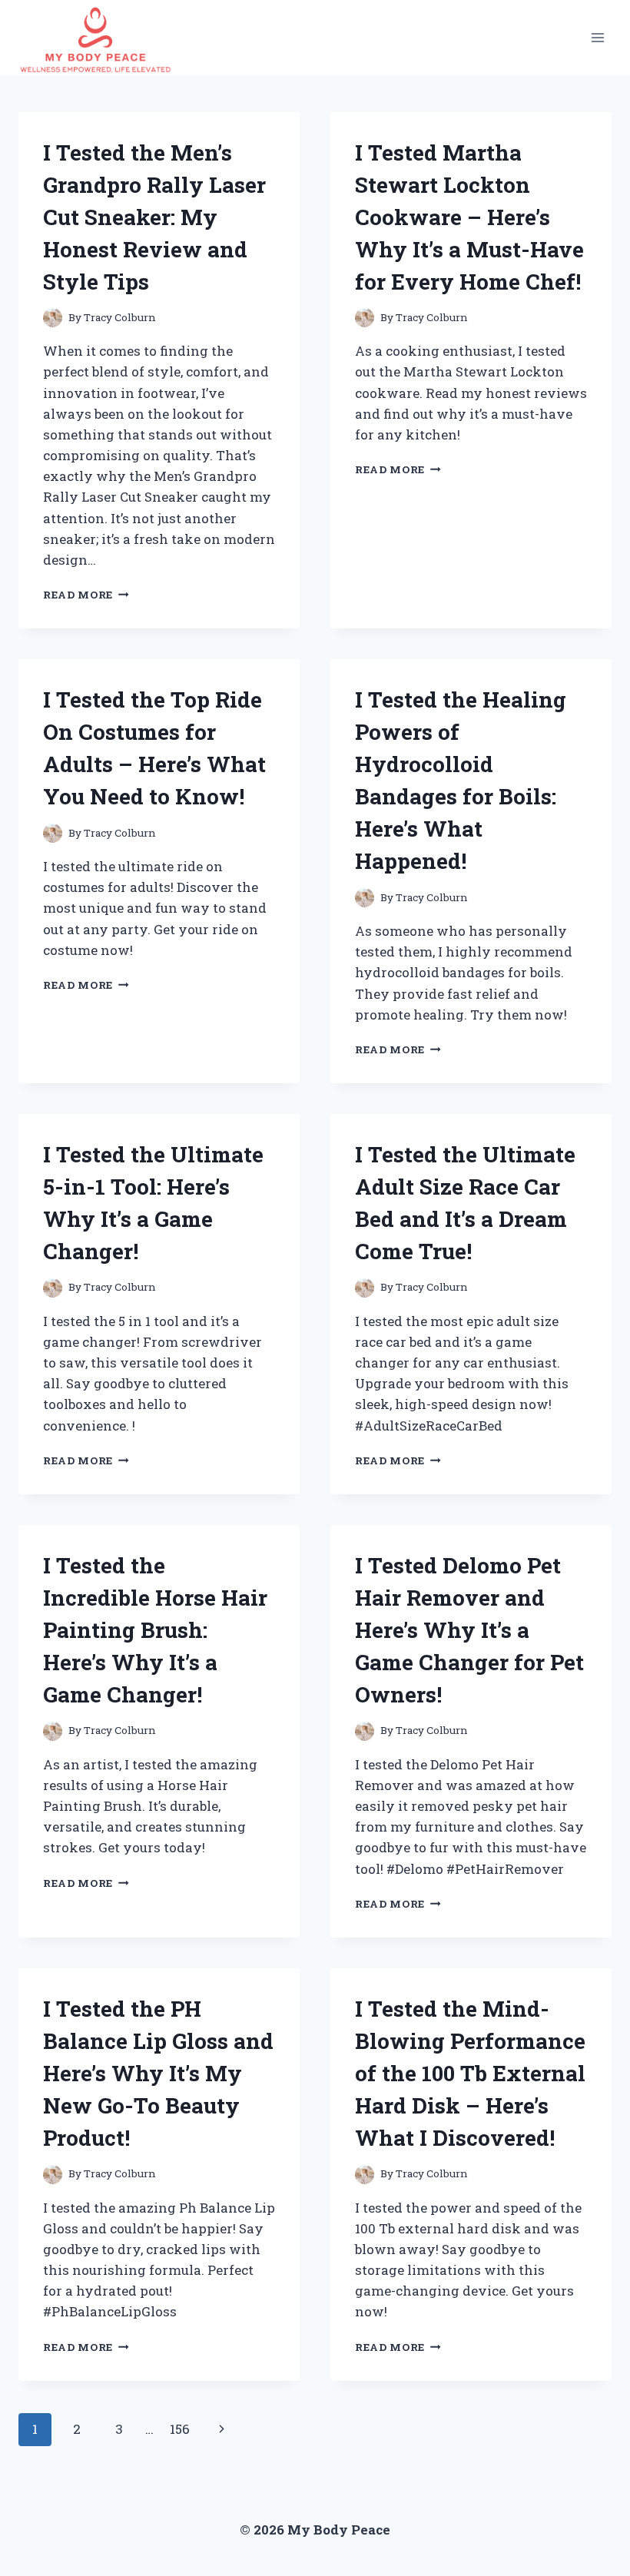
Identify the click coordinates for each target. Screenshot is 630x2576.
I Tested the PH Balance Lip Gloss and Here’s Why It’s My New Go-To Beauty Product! (158, 2073)
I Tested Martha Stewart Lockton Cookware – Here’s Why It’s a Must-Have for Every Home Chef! (469, 217)
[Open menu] (597, 37)
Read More (86, 595)
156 (180, 2429)
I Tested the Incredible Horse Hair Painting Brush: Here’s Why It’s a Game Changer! (155, 1630)
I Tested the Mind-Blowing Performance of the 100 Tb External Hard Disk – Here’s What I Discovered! (470, 2073)
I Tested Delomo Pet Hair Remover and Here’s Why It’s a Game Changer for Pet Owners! (469, 1630)
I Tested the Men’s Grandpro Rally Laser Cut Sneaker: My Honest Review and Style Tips (154, 217)
